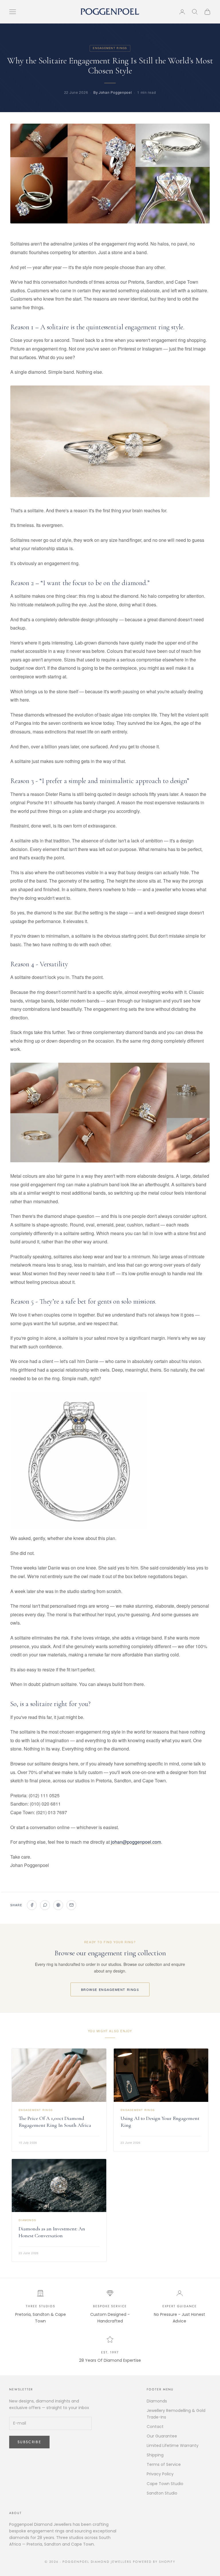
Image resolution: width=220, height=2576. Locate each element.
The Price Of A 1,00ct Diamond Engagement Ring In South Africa (55, 2122)
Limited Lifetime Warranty (173, 2445)
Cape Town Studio (165, 2484)
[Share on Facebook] (32, 1905)
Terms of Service (164, 2464)
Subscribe (29, 2442)
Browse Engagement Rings (110, 1989)
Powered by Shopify (154, 2562)
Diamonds (157, 2401)
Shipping (155, 2455)
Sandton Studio (162, 2493)
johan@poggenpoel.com (136, 1842)
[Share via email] (71, 1905)
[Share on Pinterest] (58, 1905)
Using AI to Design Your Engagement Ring (160, 2122)
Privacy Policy (160, 2474)
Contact (155, 2427)
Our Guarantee (162, 2436)
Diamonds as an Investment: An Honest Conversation (52, 2232)
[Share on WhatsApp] (45, 1905)
